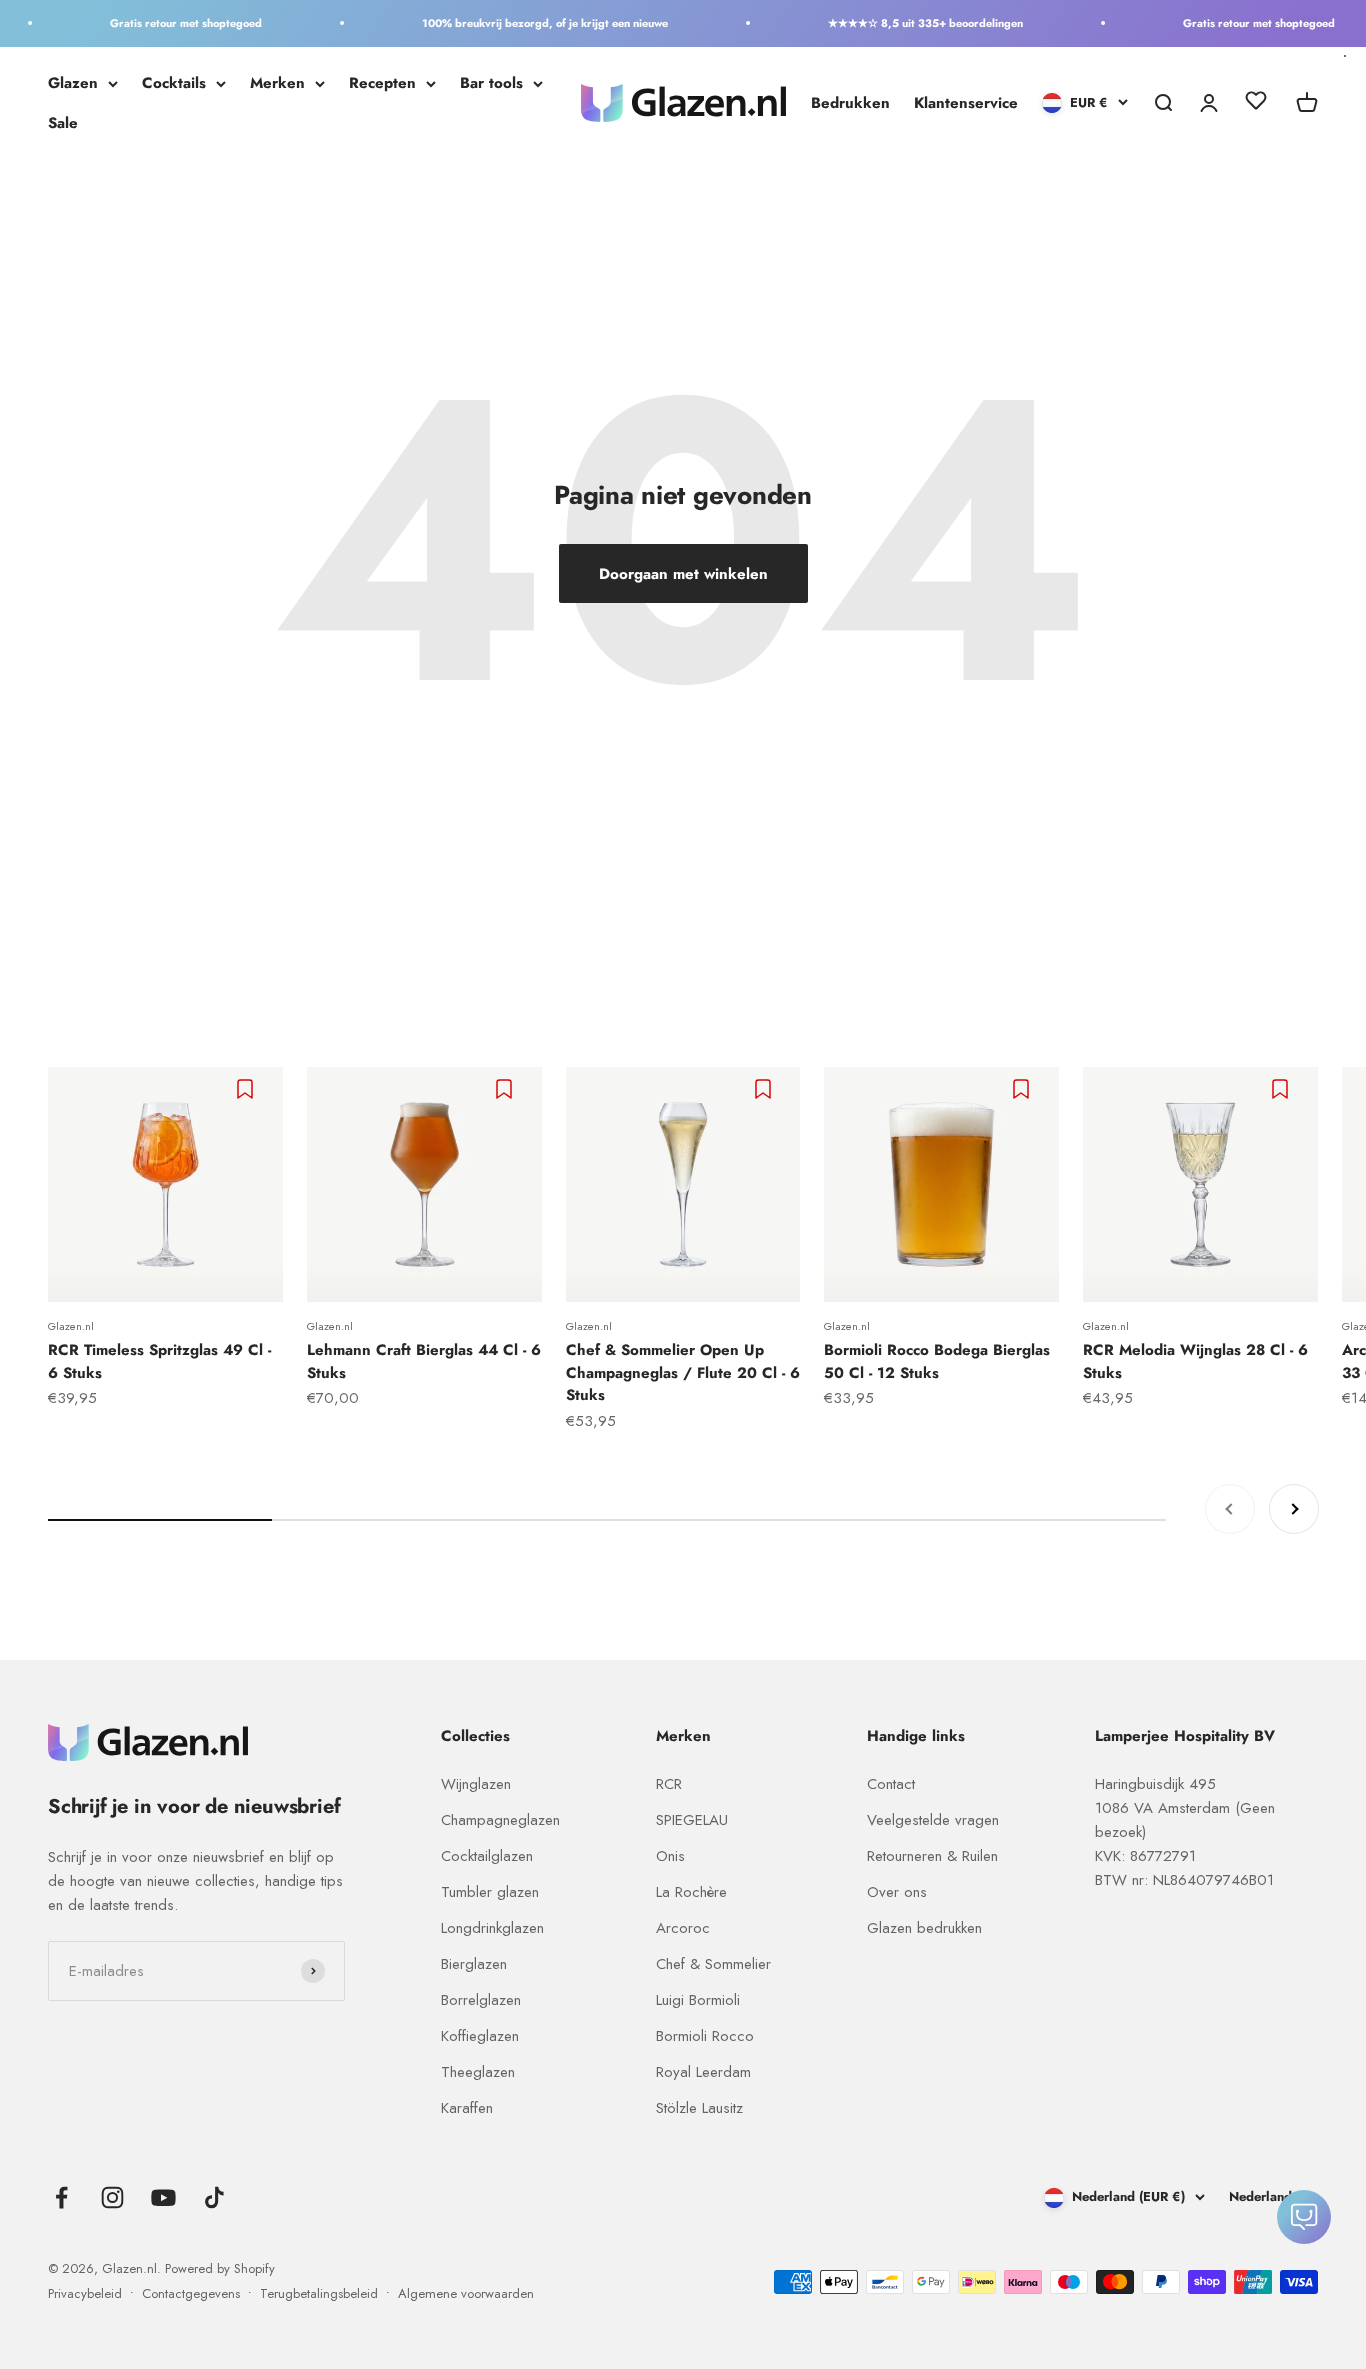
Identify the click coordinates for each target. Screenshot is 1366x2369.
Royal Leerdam (703, 2072)
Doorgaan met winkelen (683, 574)
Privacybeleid (85, 2293)
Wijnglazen (476, 1784)
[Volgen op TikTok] (214, 2197)
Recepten (382, 83)
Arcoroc (683, 1928)
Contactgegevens (191, 2293)
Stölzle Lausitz (699, 2108)
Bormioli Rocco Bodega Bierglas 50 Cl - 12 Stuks (937, 1361)
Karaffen (467, 2108)
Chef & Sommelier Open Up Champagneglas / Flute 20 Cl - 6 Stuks (683, 1372)
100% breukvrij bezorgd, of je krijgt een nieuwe (526, 23)
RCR (669, 1784)
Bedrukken (850, 103)
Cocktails (174, 83)
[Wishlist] (1256, 104)
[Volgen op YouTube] (163, 2197)
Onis (670, 1856)
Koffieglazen (480, 2036)
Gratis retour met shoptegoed (167, 23)
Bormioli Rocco (705, 2036)
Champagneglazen (500, 1820)
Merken (277, 83)
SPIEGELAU (692, 1820)
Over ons (897, 1892)
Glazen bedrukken (924, 1928)
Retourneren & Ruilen (932, 1856)
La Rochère (691, 1892)
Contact (891, 1784)
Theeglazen (478, 2072)
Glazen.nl (71, 1326)
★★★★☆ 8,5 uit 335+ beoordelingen (906, 23)
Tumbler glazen (490, 1892)
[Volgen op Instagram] (112, 2197)
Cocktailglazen (487, 1856)
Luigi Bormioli (698, 2000)
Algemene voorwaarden (466, 2293)
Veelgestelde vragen (933, 1820)
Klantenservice (966, 103)
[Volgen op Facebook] (61, 2197)
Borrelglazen (481, 2000)
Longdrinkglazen (492, 1928)
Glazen (73, 83)
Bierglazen (474, 1964)
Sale (63, 123)
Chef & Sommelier (713, 1964)
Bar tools (491, 83)
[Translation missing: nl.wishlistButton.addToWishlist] (247, 1089)
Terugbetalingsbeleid (319, 2293)
